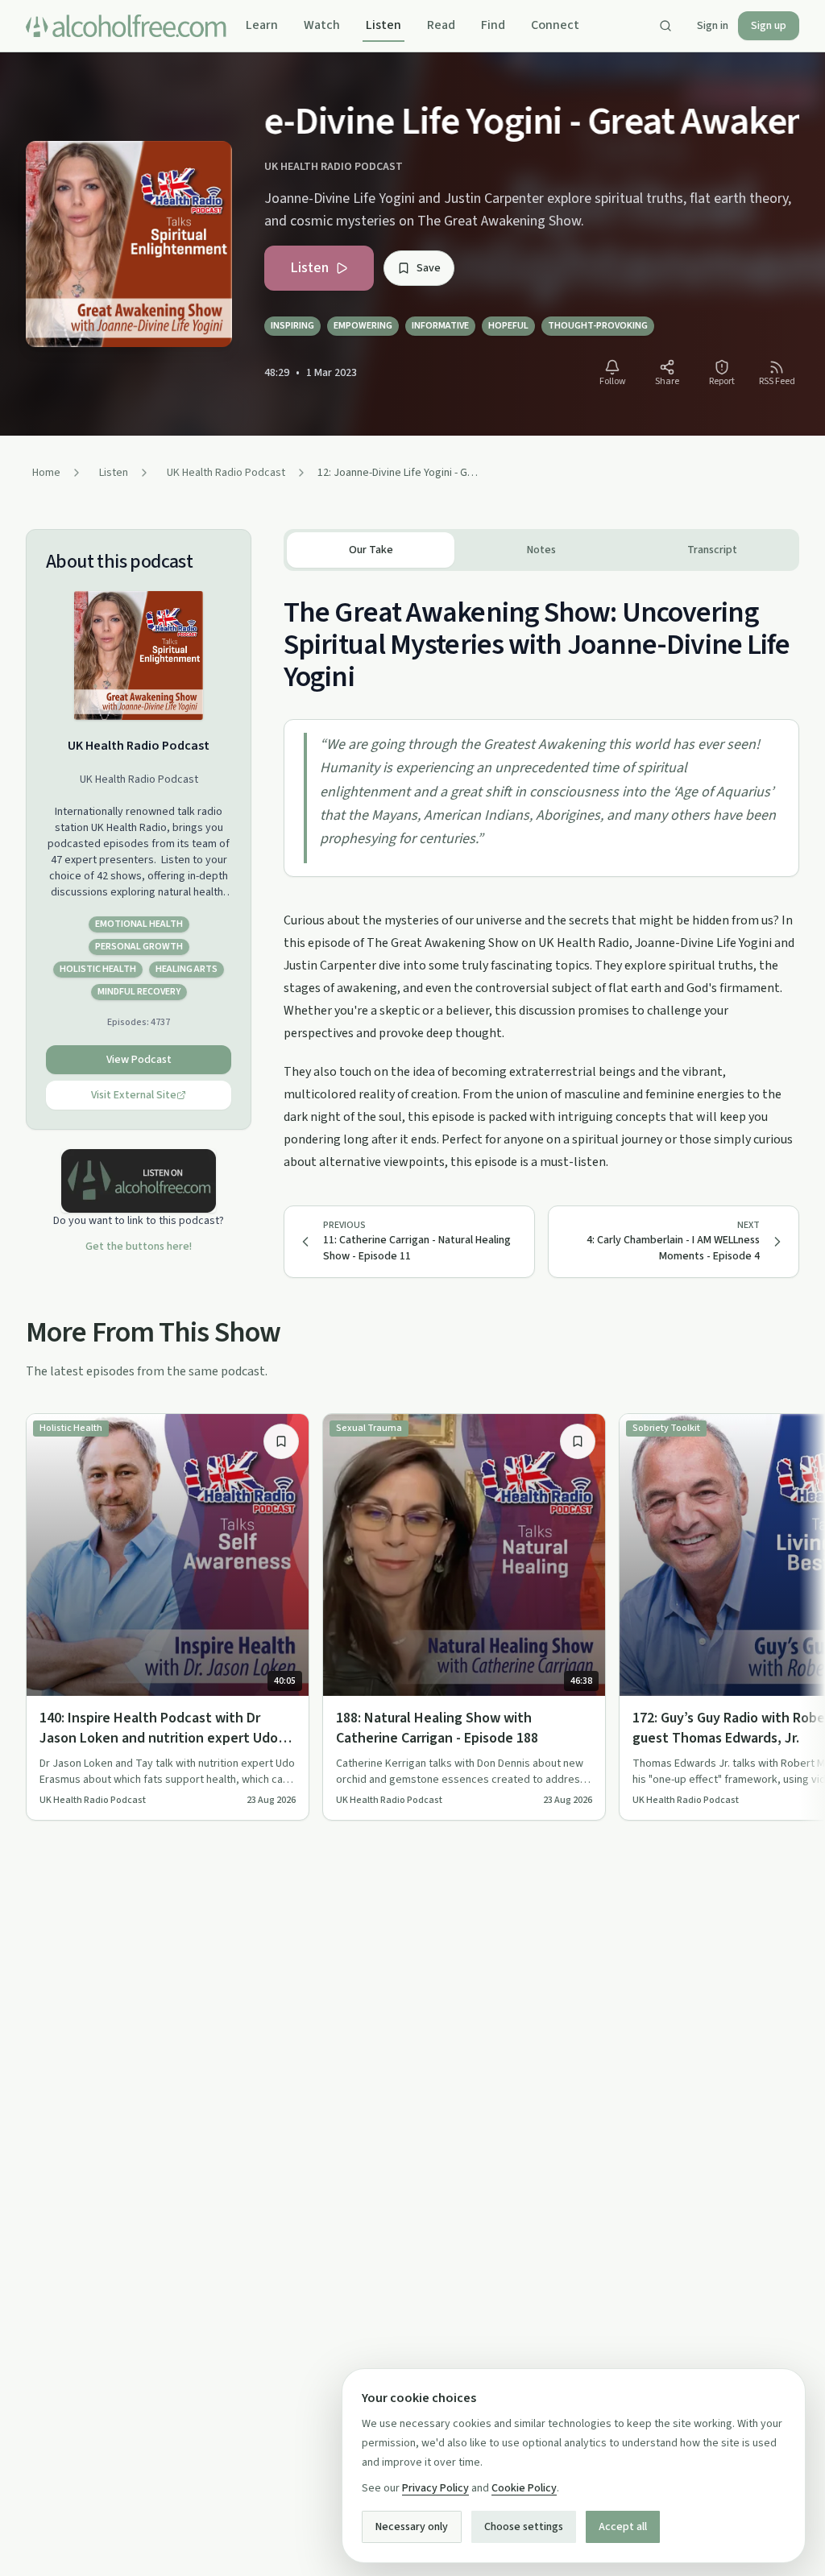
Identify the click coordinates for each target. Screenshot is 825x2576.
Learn (262, 25)
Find (493, 25)
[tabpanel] (541, 872)
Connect (555, 25)
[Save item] (281, 1441)
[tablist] (541, 550)
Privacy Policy (435, 2488)
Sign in (713, 26)
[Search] (665, 26)
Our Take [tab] (371, 550)
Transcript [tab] (712, 550)
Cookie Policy (524, 2488)
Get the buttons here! (139, 1247)
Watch (322, 25)
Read (441, 25)
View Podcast (139, 1060)
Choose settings (524, 2527)
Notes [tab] (541, 550)
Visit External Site (134, 1095)
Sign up (769, 26)
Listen (383, 25)
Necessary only (412, 2527)
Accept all (623, 2527)
